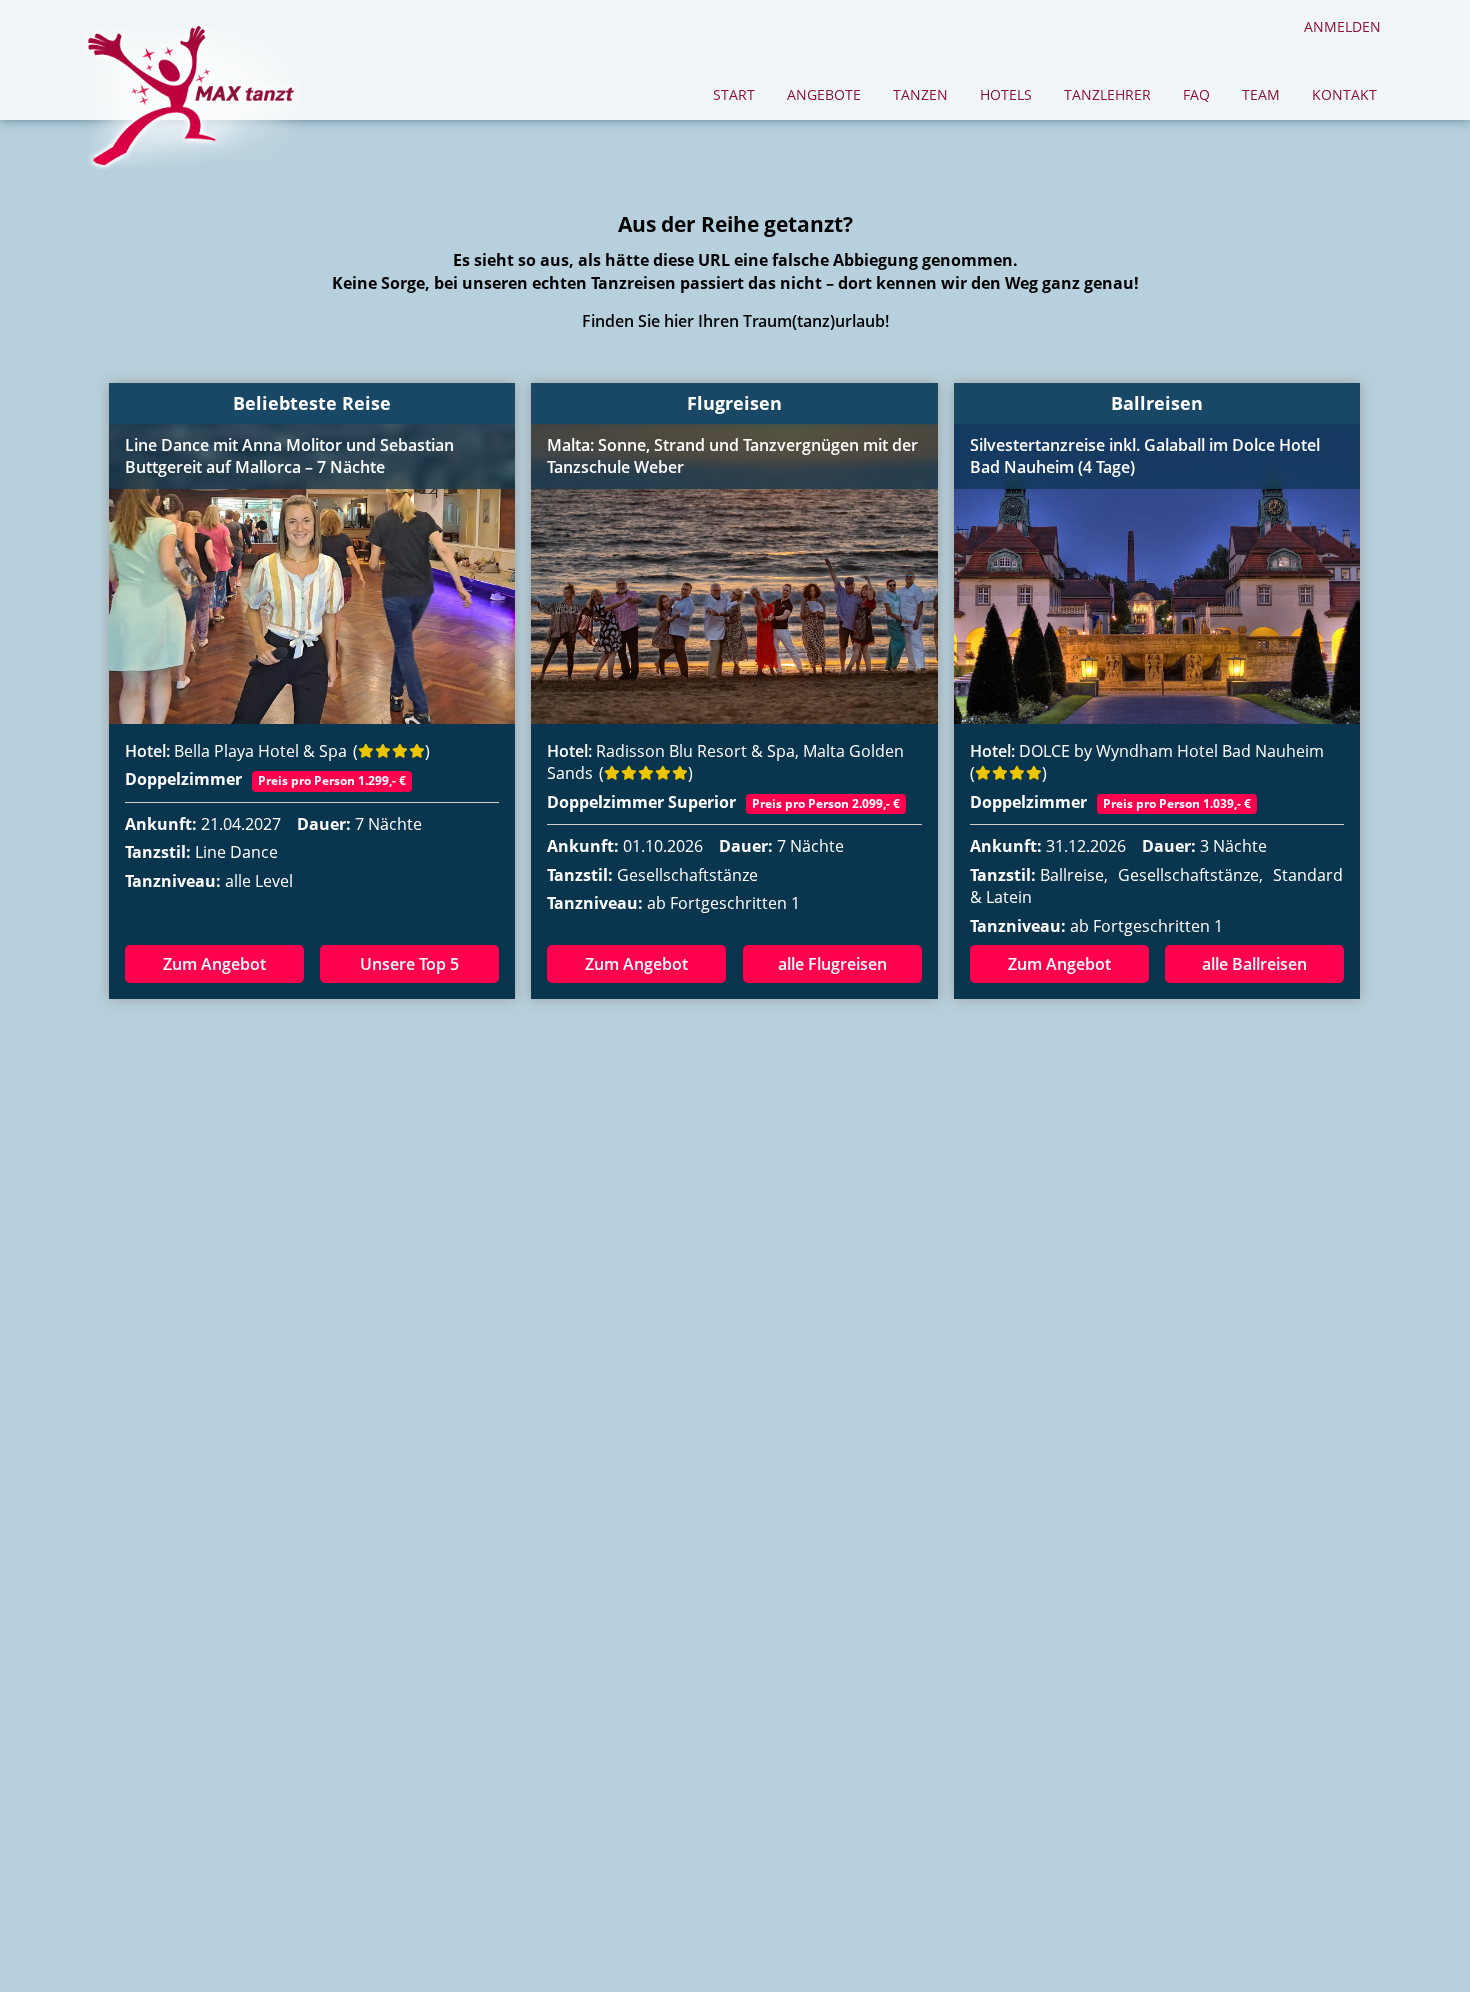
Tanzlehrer (1107, 94)
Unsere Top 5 (409, 964)
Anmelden (1342, 26)
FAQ (1196, 94)
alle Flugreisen (832, 964)
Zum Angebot (214, 964)
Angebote (824, 94)
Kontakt (1344, 94)
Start (734, 94)
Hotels (1006, 94)
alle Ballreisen (1254, 964)
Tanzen (920, 94)
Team (1261, 94)
